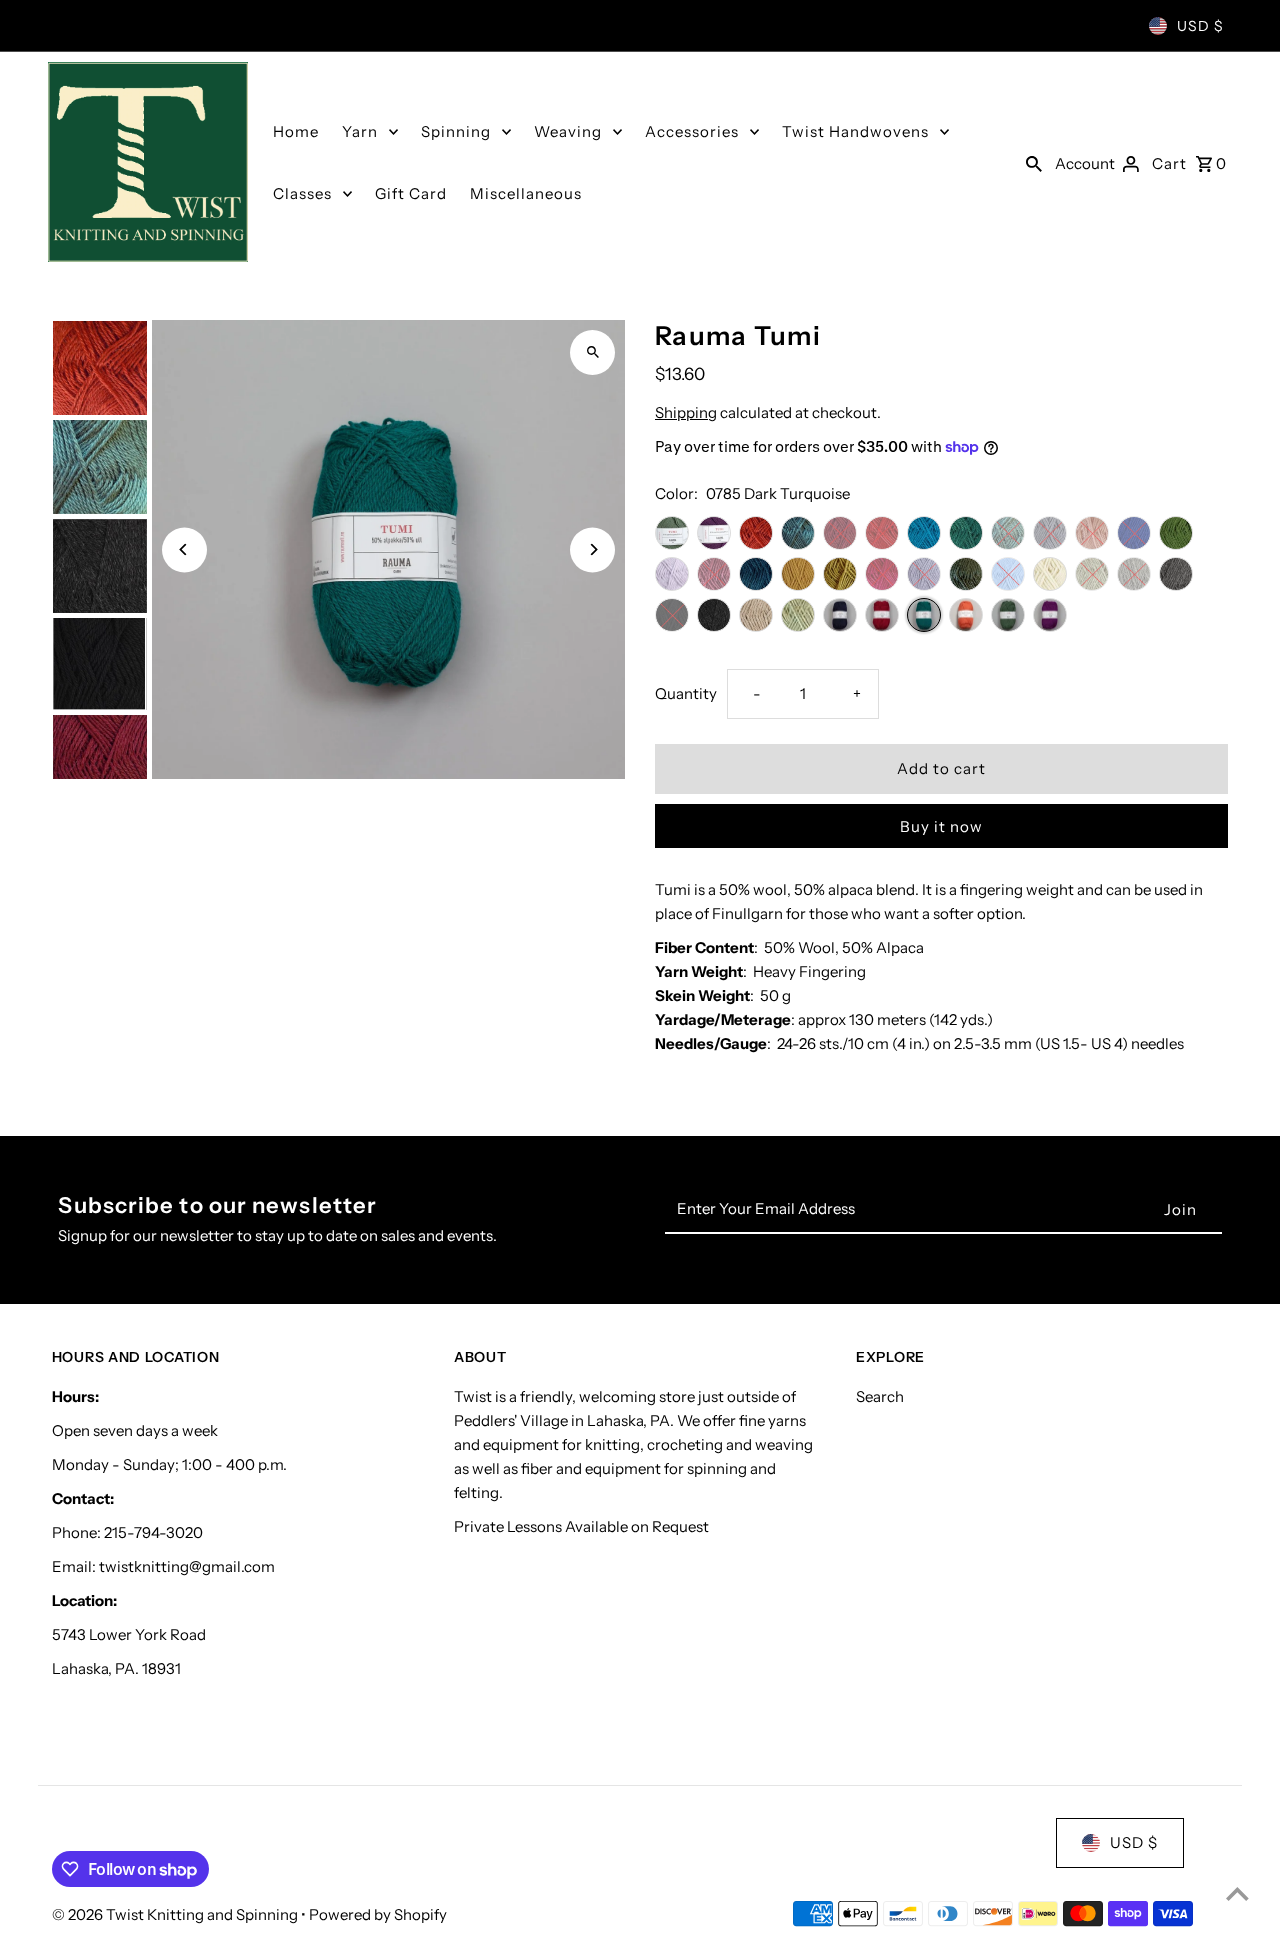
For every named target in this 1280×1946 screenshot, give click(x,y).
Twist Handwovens (855, 131)
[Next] (592, 549)
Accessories (692, 131)
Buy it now (941, 826)
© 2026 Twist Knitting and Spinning (176, 1914)
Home (296, 131)
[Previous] (184, 549)
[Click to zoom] (592, 352)
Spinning (456, 131)
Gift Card (411, 193)
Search (880, 1396)
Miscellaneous (526, 193)
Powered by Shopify (378, 1914)
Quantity (686, 693)
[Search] (1034, 162)
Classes (302, 193)
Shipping (686, 412)
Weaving (568, 131)
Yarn (360, 131)
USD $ (1200, 26)
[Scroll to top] (1237, 1893)
